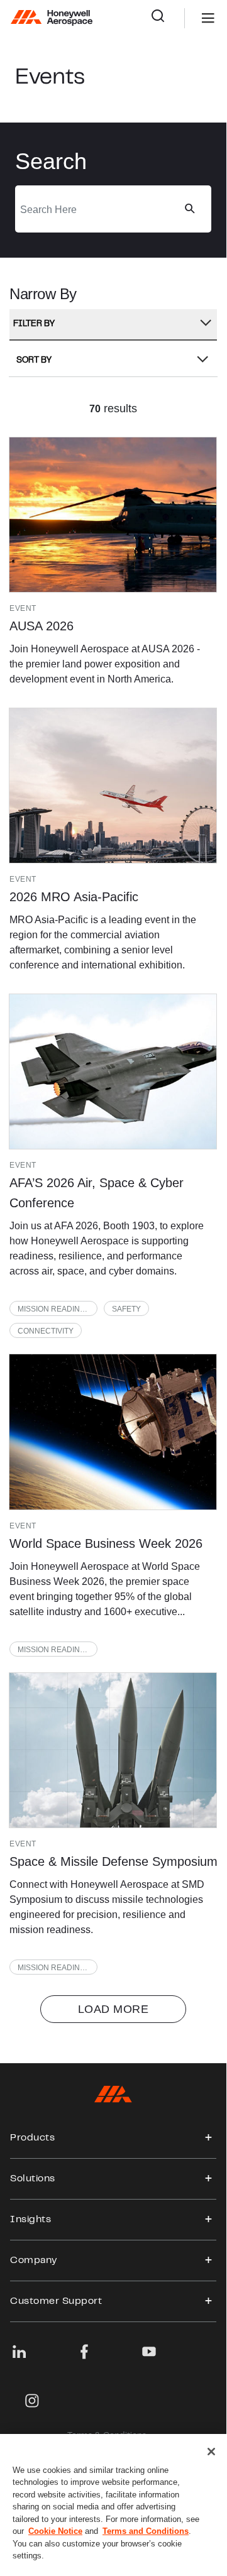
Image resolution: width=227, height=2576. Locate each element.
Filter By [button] (34, 324)
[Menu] (189, 18)
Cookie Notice (55, 2531)
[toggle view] (209, 2138)
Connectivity (46, 1331)
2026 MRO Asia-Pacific (74, 897)
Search (168, 18)
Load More (113, 2009)
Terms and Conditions (146, 2531)
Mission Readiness (56, 1309)
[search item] (113, 515)
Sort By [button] (34, 361)
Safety (126, 1309)
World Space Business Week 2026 (106, 1543)
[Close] (211, 2452)
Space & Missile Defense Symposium (113, 1861)
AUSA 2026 (42, 626)
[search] (189, 209)
